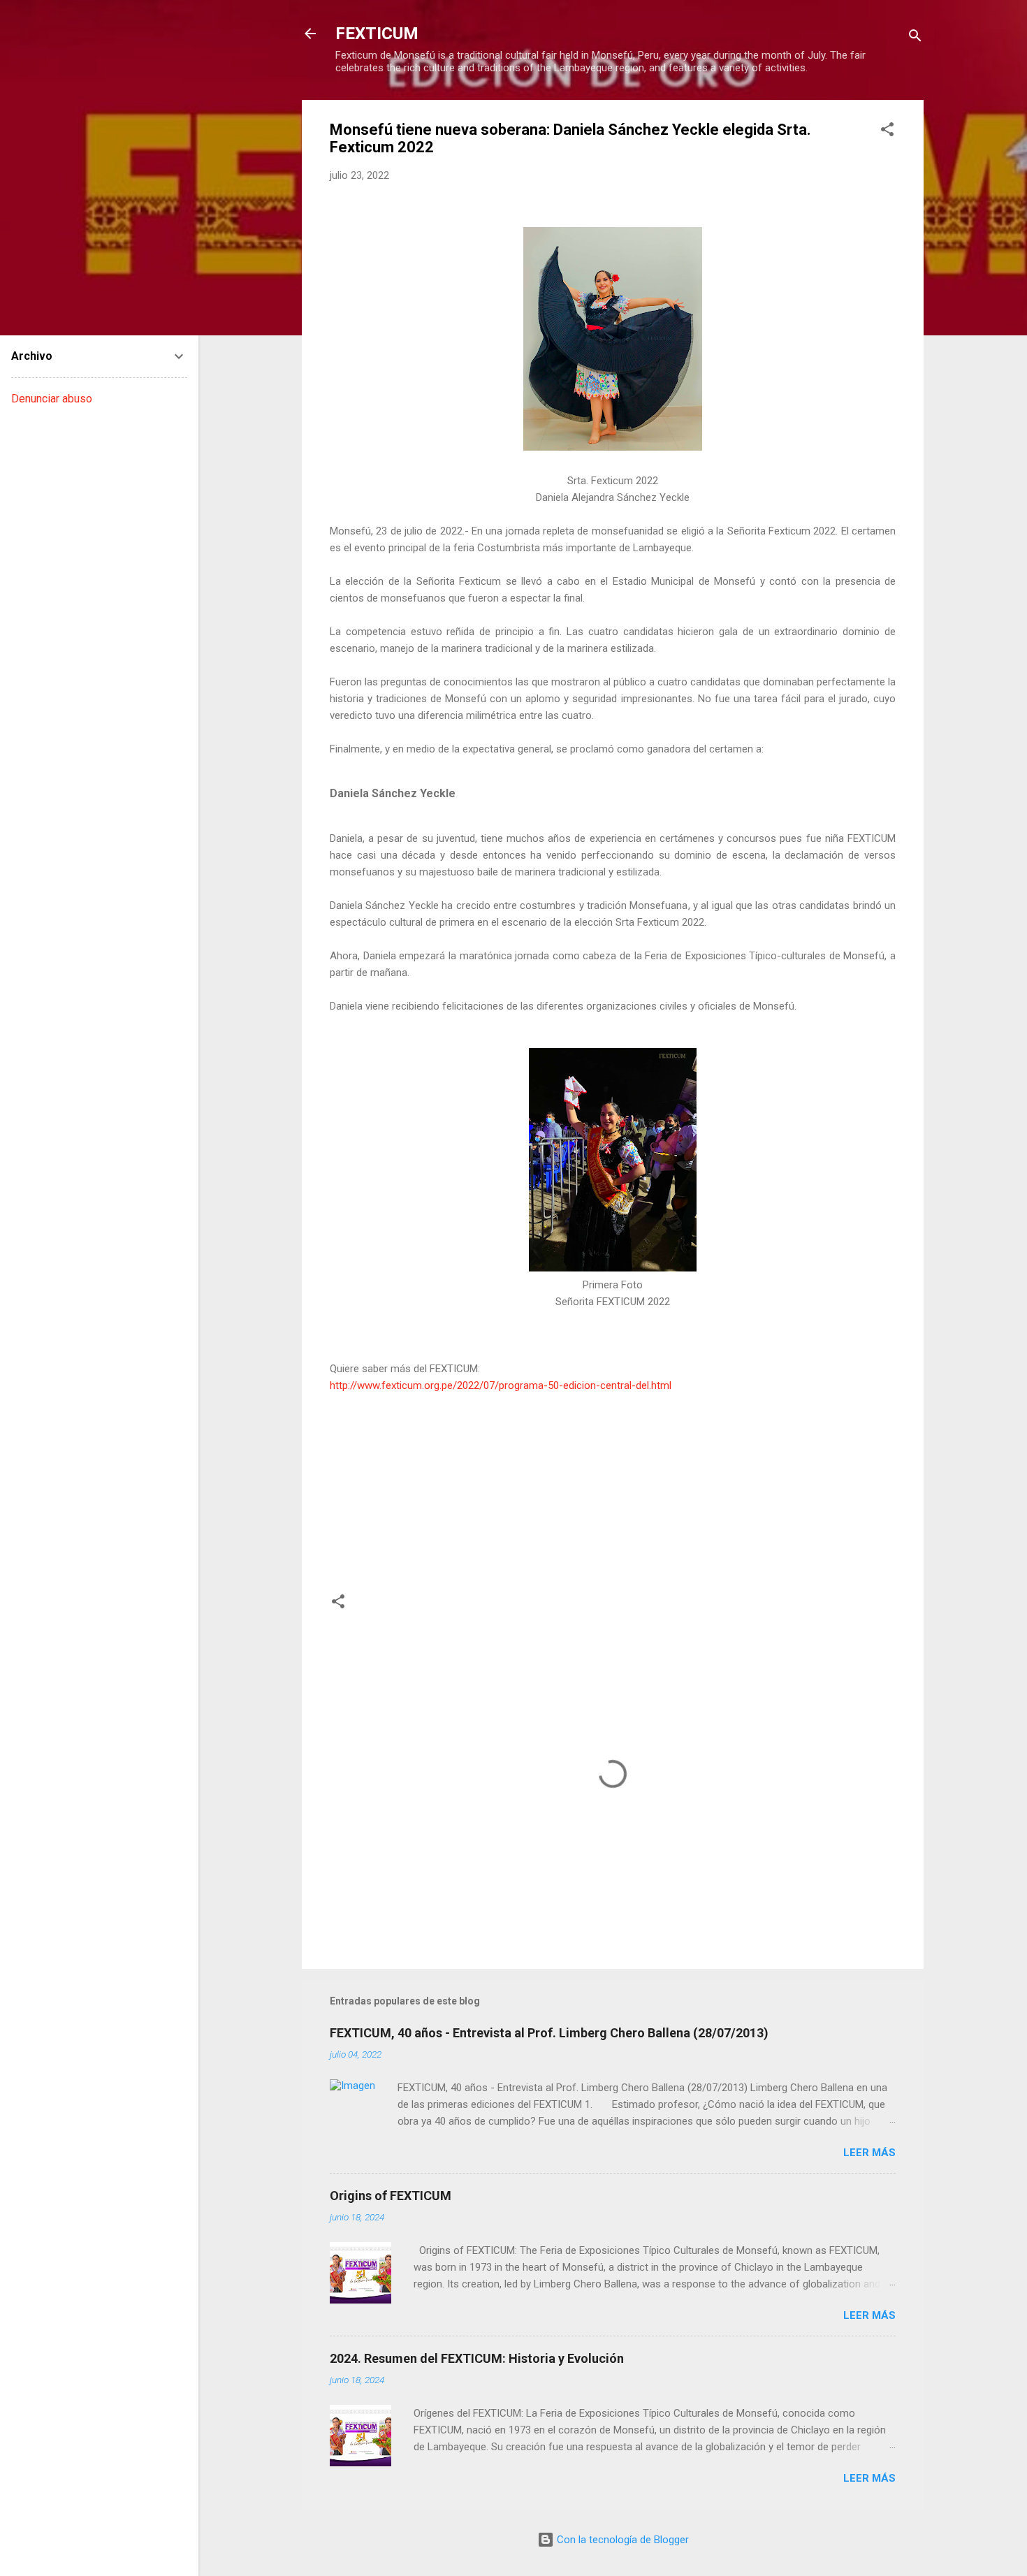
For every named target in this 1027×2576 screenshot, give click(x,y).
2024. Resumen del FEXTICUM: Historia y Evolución (477, 2358)
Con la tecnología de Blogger (621, 2540)
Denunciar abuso (52, 399)
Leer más (869, 2153)
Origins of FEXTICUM (391, 2196)
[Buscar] (915, 38)
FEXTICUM (377, 34)
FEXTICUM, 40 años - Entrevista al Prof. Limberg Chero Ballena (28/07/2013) (549, 2033)
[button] (887, 132)
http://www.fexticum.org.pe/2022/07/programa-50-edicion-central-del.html (501, 1385)
